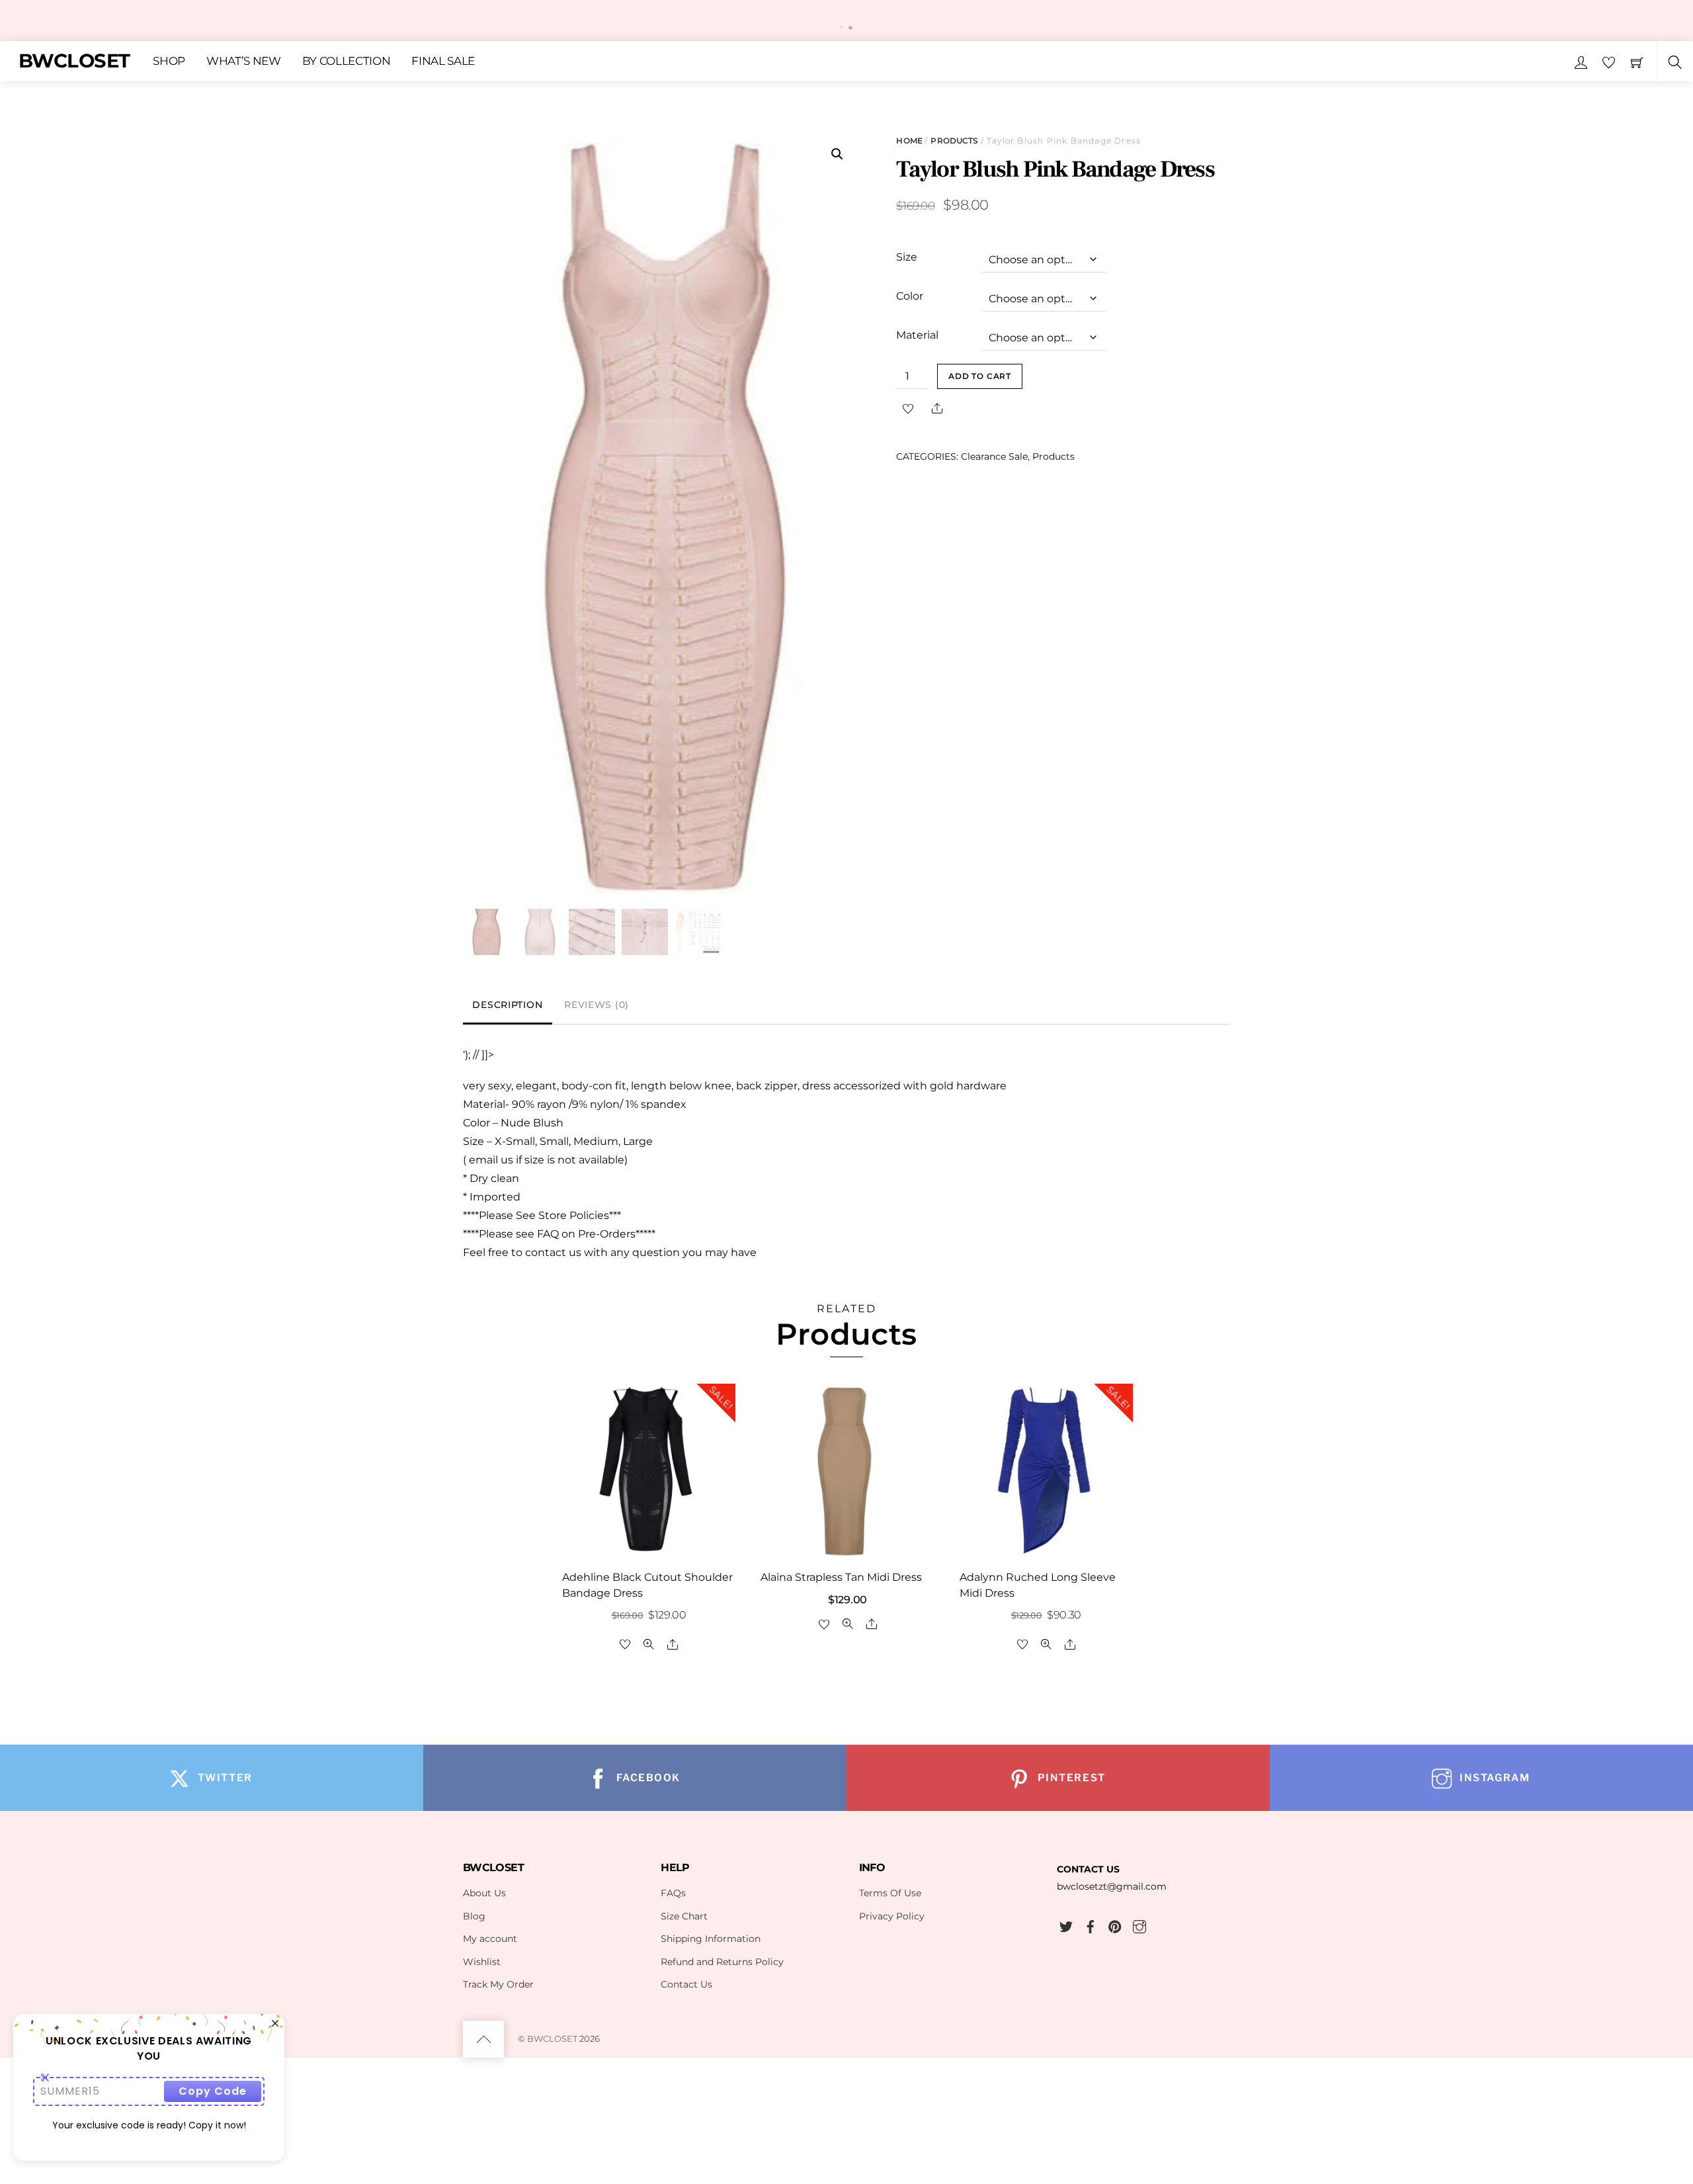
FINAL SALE (443, 61)
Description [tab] (507, 1005)
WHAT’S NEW (244, 61)
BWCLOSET (552, 2038)
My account (490, 1939)
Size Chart (684, 1916)
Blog (474, 1916)
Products (954, 141)
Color (910, 296)
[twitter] (1066, 1925)
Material (917, 335)
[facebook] (1091, 1925)
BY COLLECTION (347, 61)
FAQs (673, 1893)
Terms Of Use (890, 1893)
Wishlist (482, 1962)
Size (907, 257)
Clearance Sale (994, 456)
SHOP (169, 61)
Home (909, 141)
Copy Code (213, 2091)
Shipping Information (711, 1939)
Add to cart (980, 376)
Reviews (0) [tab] (597, 1005)
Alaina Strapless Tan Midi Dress (841, 1577)
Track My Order (498, 1984)
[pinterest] (1115, 1925)
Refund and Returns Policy (722, 1962)
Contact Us (686, 1984)
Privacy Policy (892, 1916)
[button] (837, 154)
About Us (484, 1893)
